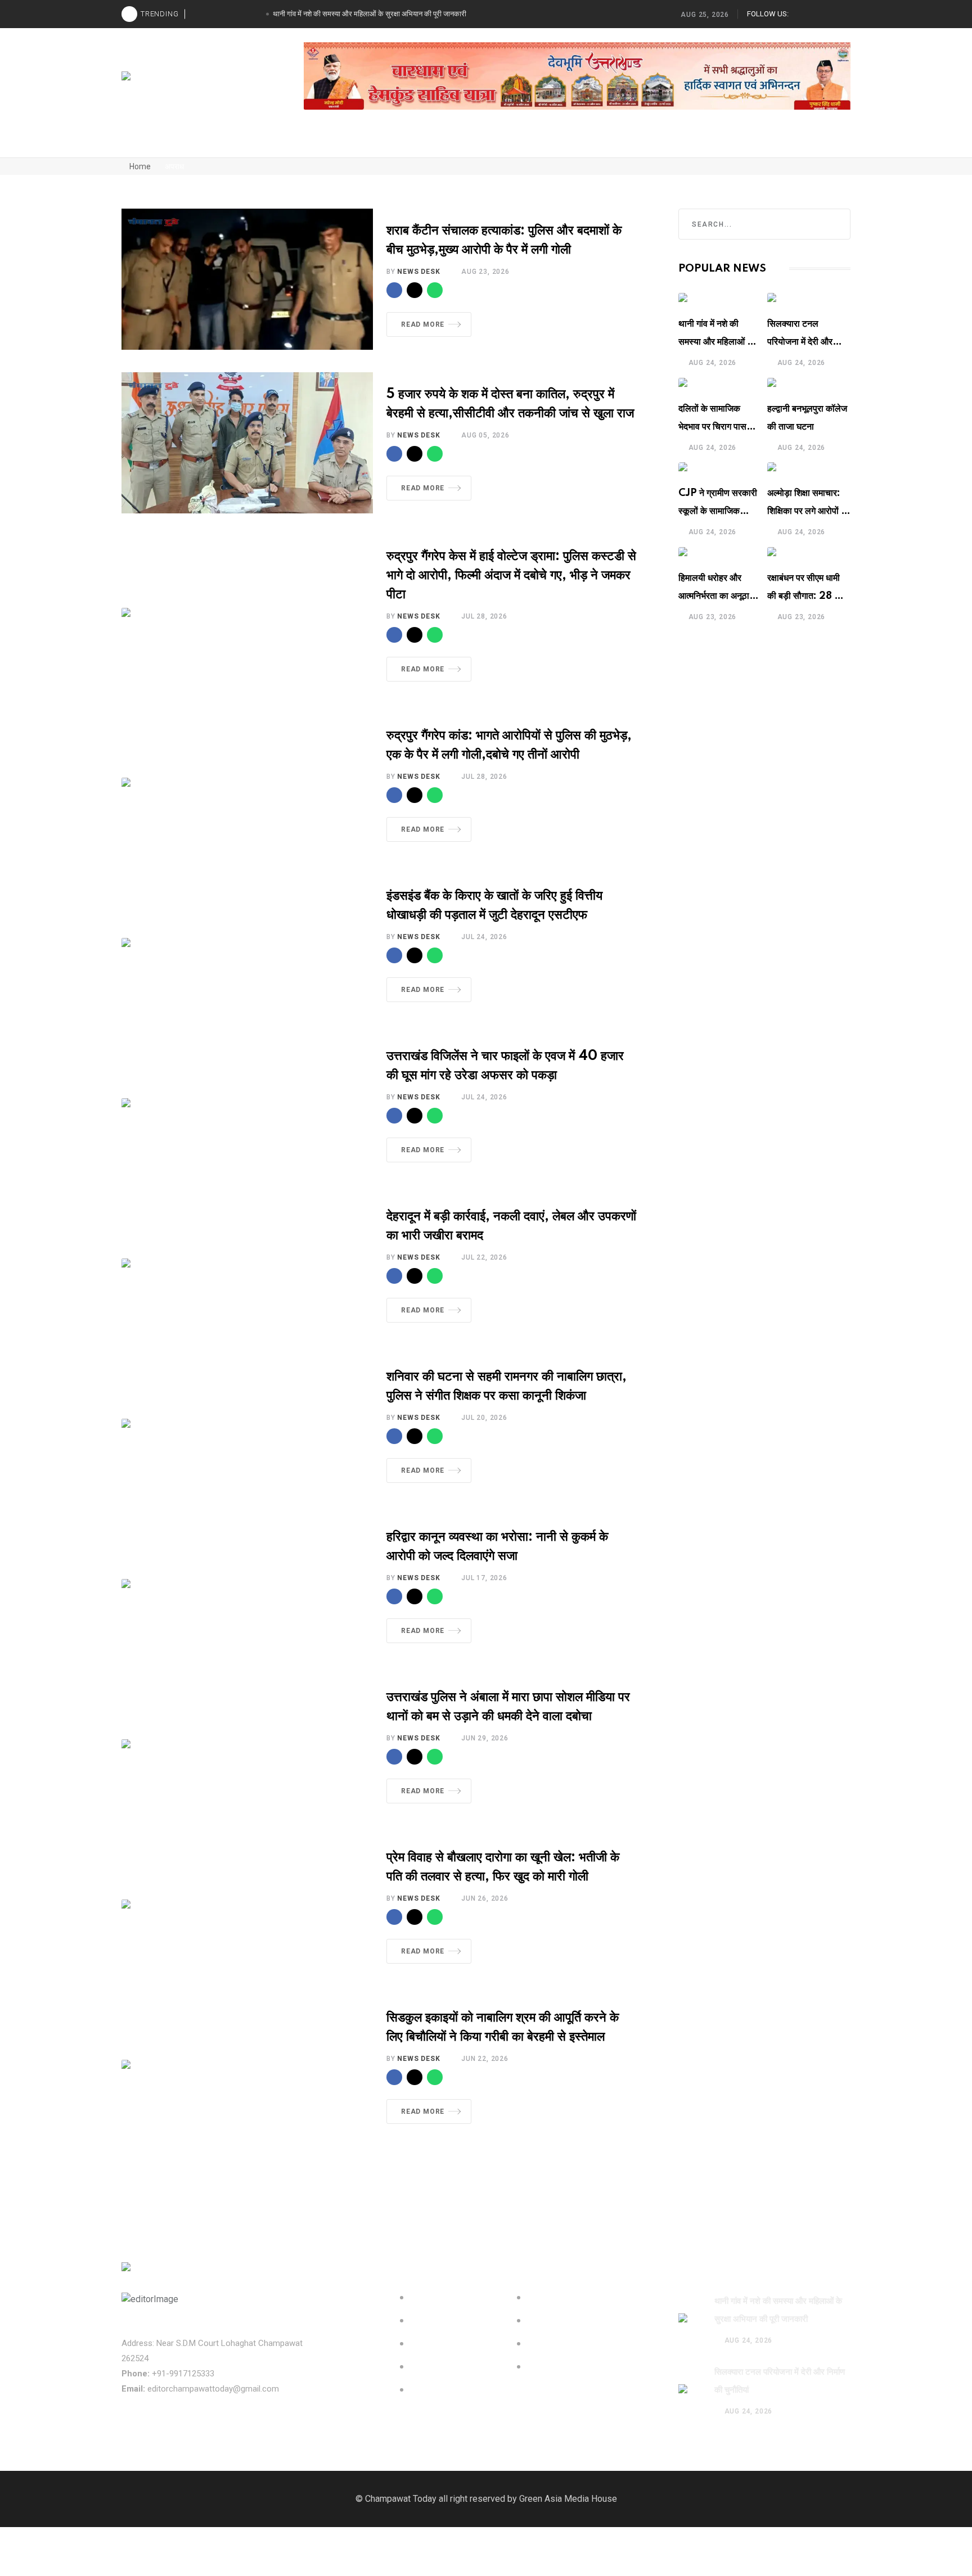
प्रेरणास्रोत (360, 143)
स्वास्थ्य (550, 143)
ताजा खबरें (187, 143)
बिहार (628, 143)
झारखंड (590, 143)
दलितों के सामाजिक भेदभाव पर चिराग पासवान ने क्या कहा (718, 427)
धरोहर (315, 143)
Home (139, 166)
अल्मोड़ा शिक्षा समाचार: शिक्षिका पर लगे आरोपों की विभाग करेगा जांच (809, 511)
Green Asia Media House (568, 2499)
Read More (423, 324)
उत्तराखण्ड (505, 143)
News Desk (418, 272)
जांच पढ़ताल (414, 143)
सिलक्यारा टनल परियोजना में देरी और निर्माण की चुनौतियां (800, 342)
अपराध (460, 143)
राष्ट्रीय (233, 143)
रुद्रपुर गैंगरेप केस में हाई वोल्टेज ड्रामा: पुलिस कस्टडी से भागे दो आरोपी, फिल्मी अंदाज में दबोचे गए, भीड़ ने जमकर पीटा (511, 576)
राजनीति (275, 143)
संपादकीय (139, 143)
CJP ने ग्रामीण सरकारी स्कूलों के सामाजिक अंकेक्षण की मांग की (718, 511)
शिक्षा (661, 143)
